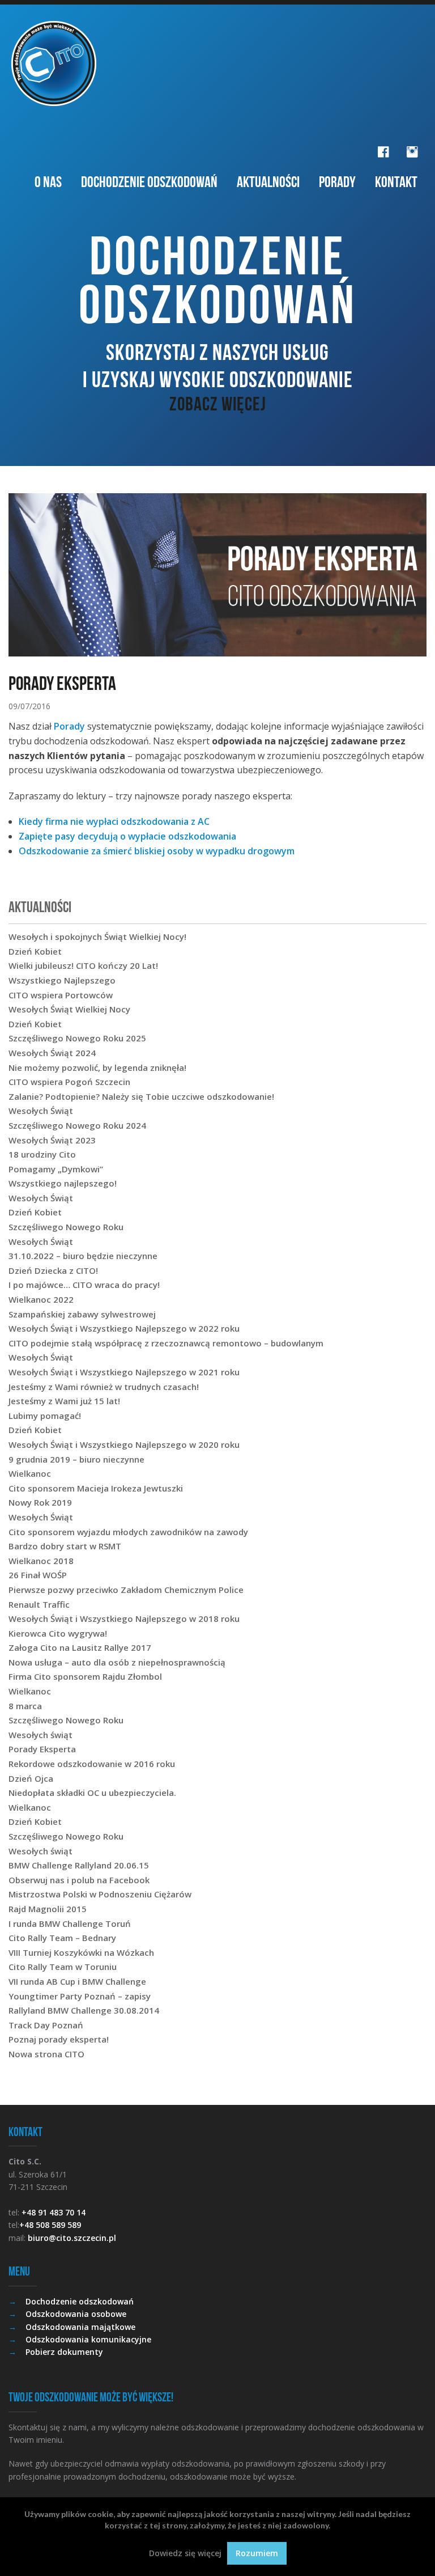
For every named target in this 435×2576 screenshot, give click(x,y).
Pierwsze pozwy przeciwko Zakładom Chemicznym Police (126, 1590)
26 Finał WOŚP (38, 1575)
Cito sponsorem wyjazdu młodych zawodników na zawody (128, 1532)
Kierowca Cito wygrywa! (58, 1633)
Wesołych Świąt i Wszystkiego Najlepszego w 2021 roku (124, 1372)
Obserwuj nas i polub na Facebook (79, 1880)
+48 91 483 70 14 (54, 2212)
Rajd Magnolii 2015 (48, 1909)
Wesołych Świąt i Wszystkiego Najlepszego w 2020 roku (124, 1444)
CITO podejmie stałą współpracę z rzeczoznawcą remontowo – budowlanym (166, 1343)
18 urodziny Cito (42, 1154)
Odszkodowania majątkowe (80, 2327)
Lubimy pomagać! (45, 1416)
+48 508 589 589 (50, 2225)
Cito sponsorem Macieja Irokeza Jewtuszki (96, 1488)
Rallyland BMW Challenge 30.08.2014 (84, 2010)
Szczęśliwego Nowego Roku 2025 (77, 1038)
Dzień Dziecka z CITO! (53, 1270)
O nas (48, 182)
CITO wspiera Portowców (61, 995)
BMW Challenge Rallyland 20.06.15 (79, 1865)
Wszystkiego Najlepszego (62, 980)
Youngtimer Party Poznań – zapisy (80, 1996)
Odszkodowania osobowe (76, 2314)
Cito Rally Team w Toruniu (63, 1967)
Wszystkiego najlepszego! (63, 1183)
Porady (337, 182)
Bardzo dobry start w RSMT (65, 1546)
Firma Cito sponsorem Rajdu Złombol (85, 1676)
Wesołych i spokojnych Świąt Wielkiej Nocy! (97, 937)
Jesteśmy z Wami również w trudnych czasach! (104, 1387)
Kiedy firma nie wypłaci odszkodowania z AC (114, 821)
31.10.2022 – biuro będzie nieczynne (83, 1256)
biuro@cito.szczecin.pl (72, 2238)
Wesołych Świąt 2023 (52, 1140)
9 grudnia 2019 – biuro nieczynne (76, 1459)
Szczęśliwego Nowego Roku (66, 1227)
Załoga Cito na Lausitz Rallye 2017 (80, 1647)
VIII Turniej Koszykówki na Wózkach (81, 1952)
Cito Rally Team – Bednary (62, 1938)
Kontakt (396, 182)
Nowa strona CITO (46, 2054)
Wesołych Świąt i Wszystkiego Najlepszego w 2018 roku (124, 1619)
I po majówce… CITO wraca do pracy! (84, 1285)
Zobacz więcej (218, 404)
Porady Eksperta (42, 1749)
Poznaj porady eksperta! (59, 2039)
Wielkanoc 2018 (41, 1561)
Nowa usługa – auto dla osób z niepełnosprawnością (117, 1662)
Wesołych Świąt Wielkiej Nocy (69, 1009)
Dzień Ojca (31, 1778)
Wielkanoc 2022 (41, 1299)
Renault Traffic (39, 1604)
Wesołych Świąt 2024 (52, 1053)
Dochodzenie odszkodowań (149, 182)
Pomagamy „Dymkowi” (56, 1169)
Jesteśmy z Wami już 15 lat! (64, 1401)
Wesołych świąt (40, 1735)
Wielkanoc (30, 1473)
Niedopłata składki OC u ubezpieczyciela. (92, 1793)
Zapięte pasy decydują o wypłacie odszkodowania (127, 836)
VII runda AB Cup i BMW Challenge (77, 1981)
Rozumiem (257, 2553)
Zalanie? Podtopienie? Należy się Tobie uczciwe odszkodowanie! (141, 1096)
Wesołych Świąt (41, 1111)
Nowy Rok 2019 (40, 1502)
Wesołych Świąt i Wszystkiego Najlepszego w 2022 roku (124, 1328)
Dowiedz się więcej (185, 2553)
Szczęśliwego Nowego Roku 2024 (77, 1125)
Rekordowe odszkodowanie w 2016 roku (92, 1764)
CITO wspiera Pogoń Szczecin (69, 1082)
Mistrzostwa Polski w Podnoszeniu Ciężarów (100, 1894)
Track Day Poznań (46, 2025)
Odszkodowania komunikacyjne (88, 2339)
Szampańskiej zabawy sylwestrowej (82, 1314)
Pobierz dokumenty (64, 2352)
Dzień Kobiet (35, 951)
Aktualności (268, 182)
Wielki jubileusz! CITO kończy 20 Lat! (83, 965)
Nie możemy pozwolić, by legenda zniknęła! (97, 1067)
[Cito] (217, 63)
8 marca (25, 1706)
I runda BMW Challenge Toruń (70, 1923)
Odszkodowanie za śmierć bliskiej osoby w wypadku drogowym (157, 851)
